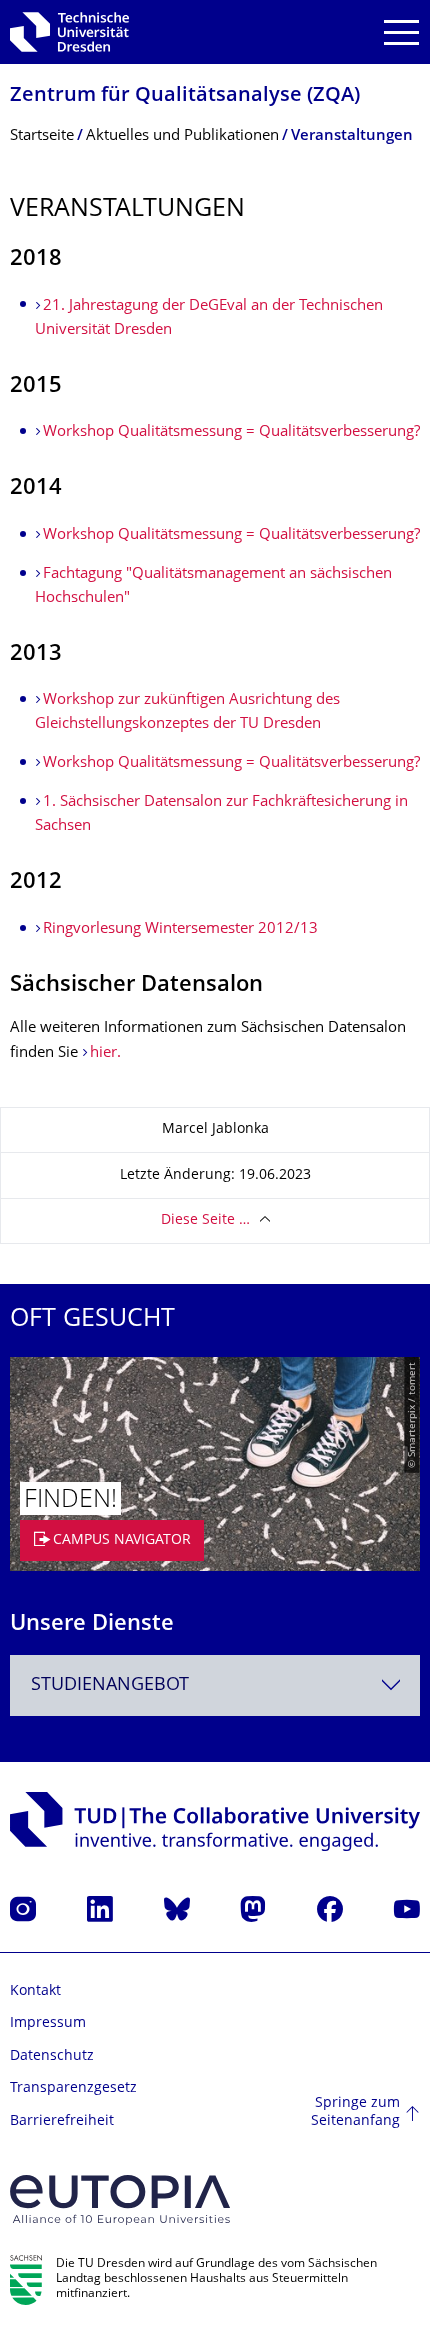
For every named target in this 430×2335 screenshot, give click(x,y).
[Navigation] (401, 32)
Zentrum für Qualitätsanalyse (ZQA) (185, 96)
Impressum (48, 2023)
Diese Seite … (205, 1220)
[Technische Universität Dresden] (69, 32)
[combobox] (215, 1685)
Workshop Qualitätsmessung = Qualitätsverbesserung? (231, 432)
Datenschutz (52, 2056)
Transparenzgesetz (73, 2088)
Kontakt (35, 1991)
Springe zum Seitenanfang (355, 2112)
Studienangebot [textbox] (110, 1685)
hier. (105, 1053)
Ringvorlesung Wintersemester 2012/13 (180, 929)
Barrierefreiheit (62, 2121)
